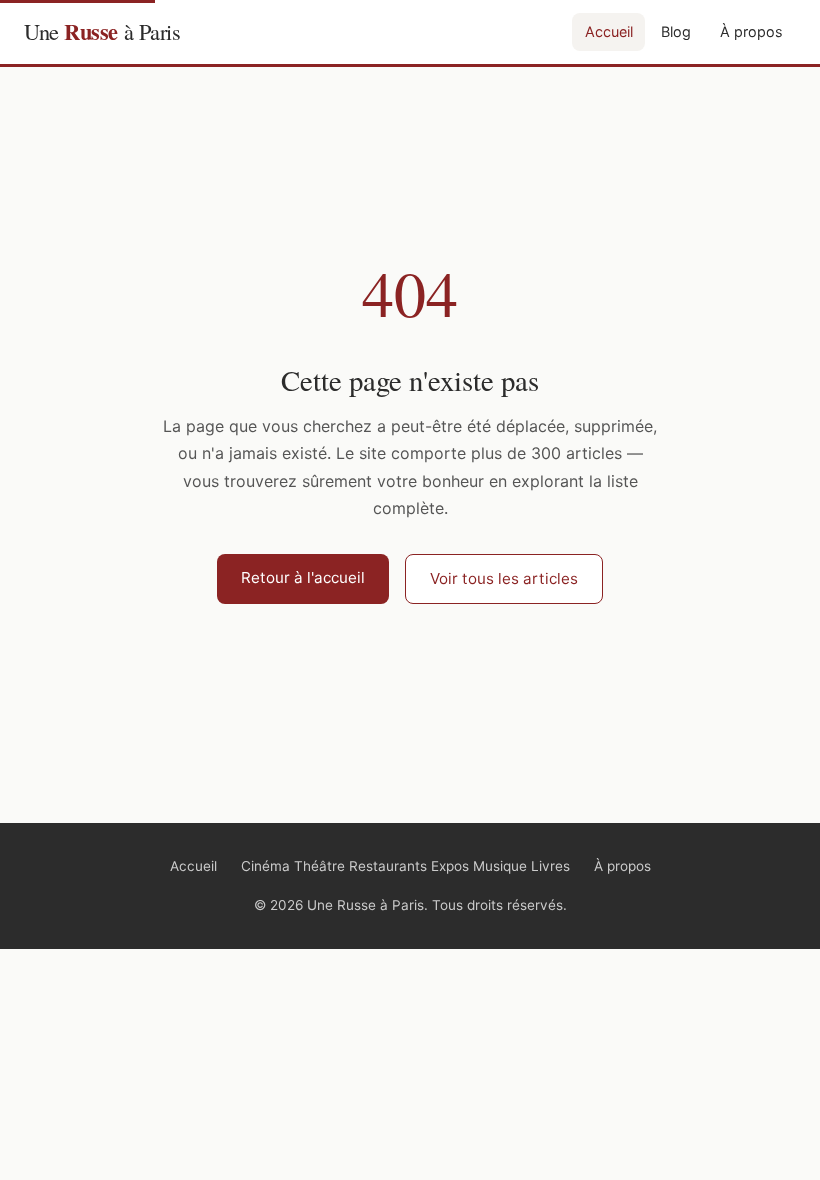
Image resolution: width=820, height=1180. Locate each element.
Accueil (609, 31)
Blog (676, 31)
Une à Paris (102, 31)
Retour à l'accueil (303, 577)
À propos (751, 31)
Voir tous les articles (504, 578)
